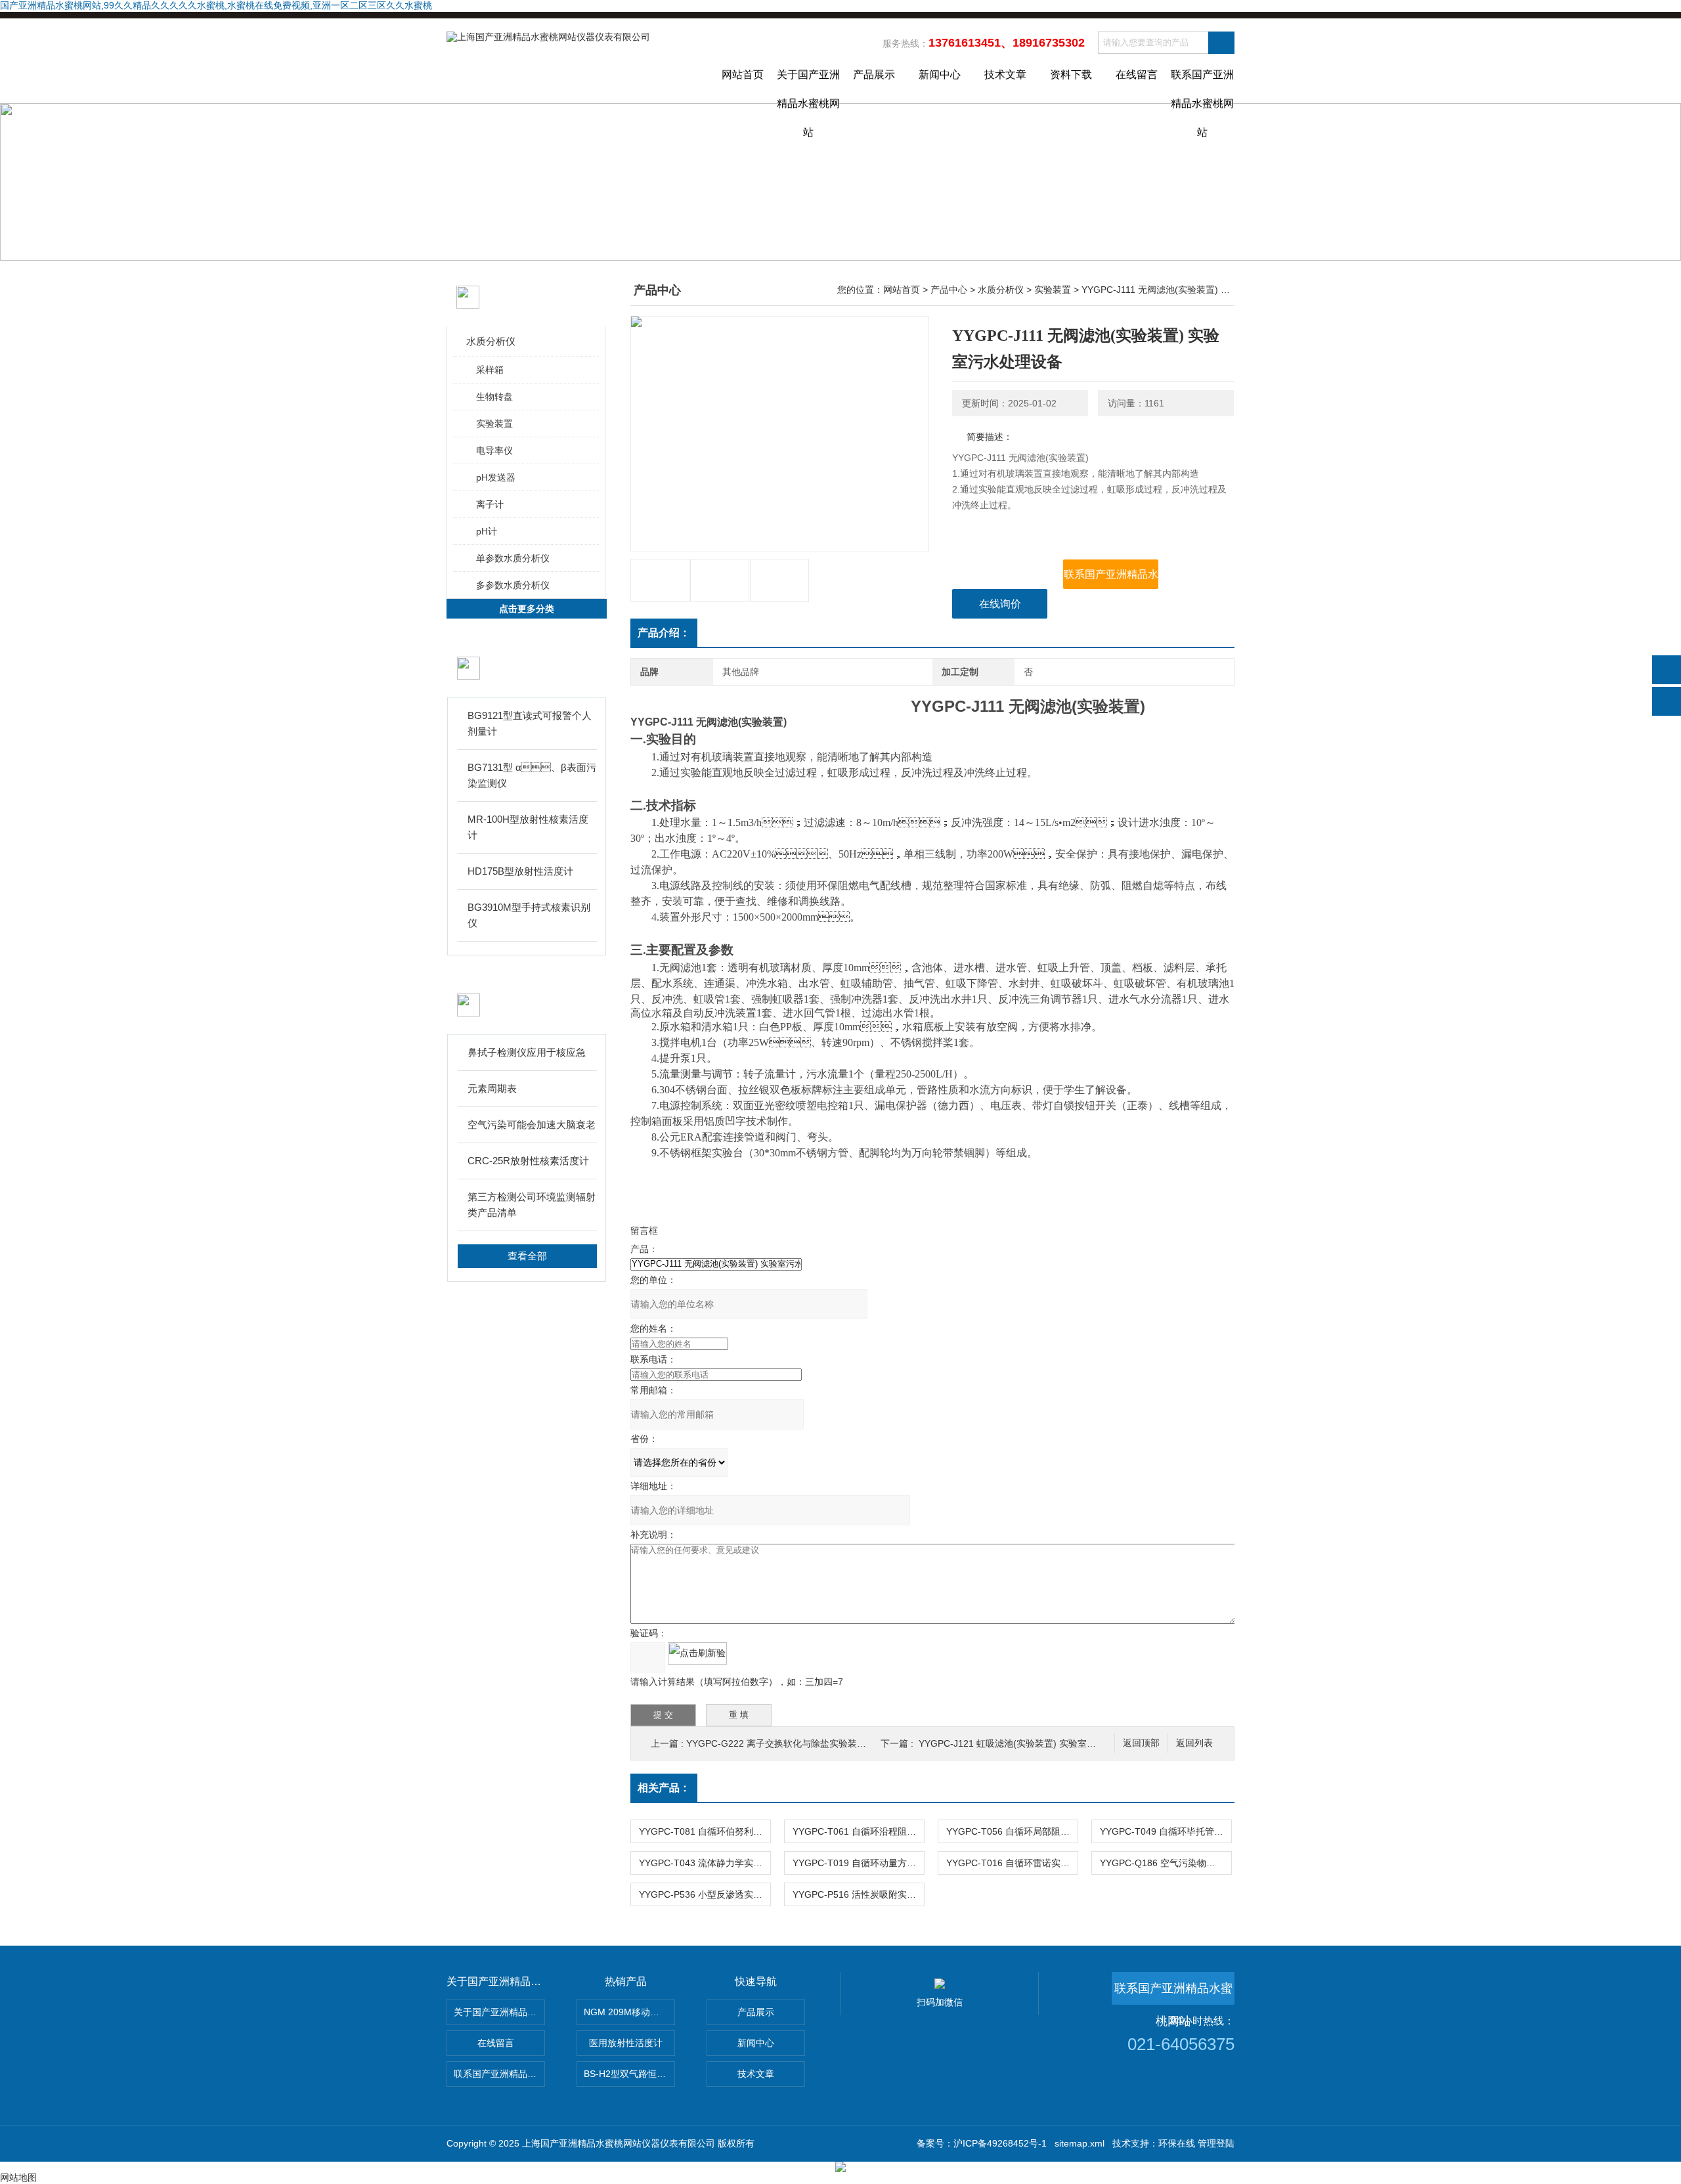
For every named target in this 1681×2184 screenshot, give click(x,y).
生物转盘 (494, 397)
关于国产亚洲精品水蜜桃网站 (808, 86)
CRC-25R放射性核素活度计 (528, 1161)
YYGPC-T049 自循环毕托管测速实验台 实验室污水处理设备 (1166, 1831)
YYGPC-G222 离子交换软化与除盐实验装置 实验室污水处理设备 (819, 1743)
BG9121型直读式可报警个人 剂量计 (530, 723)
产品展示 (874, 75)
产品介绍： (664, 633)
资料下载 (1071, 75)
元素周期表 (492, 1088)
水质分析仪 (491, 341)
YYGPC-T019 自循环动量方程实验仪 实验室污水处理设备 (858, 1863)
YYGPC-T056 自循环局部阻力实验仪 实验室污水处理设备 (1012, 1831)
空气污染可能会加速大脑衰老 (532, 1125)
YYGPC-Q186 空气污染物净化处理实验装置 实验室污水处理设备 (1166, 1863)
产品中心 (949, 290)
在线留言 (1137, 75)
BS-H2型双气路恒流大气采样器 (629, 2074)
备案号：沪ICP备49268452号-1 (982, 2143)
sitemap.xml (1080, 2143)
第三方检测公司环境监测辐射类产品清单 (532, 1205)
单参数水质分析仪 (513, 558)
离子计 (490, 504)
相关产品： (664, 1788)
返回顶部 (1141, 1743)
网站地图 (18, 2177)
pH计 (487, 531)
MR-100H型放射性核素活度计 (528, 827)
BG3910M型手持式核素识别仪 (529, 915)
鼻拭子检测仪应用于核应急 (527, 1052)
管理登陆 (1216, 2143)
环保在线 (1177, 2143)
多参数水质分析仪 (513, 585)
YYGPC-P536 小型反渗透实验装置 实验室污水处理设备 (705, 1894)
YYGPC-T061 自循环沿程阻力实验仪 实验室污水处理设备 (858, 1831)
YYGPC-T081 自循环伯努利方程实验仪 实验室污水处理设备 (705, 1831)
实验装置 (494, 424)
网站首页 (743, 75)
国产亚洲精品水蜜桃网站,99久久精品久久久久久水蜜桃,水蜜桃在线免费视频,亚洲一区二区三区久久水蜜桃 (216, 5)
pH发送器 (496, 477)
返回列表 (1194, 1743)
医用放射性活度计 (626, 2043)
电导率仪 (494, 450)
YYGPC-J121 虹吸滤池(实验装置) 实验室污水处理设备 (1030, 1743)
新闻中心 (940, 75)
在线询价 (1000, 604)
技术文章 (1005, 75)
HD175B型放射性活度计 (520, 871)
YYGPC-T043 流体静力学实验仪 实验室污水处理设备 (705, 1863)
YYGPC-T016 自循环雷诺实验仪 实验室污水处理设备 (1012, 1863)
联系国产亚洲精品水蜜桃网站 (1202, 86)
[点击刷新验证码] (697, 1653)
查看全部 (527, 1256)
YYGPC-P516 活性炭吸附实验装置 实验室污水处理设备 (858, 1894)
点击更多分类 (527, 609)
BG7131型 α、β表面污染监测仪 (532, 775)
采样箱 (490, 370)
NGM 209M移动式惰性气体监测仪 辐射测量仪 (629, 2012)
